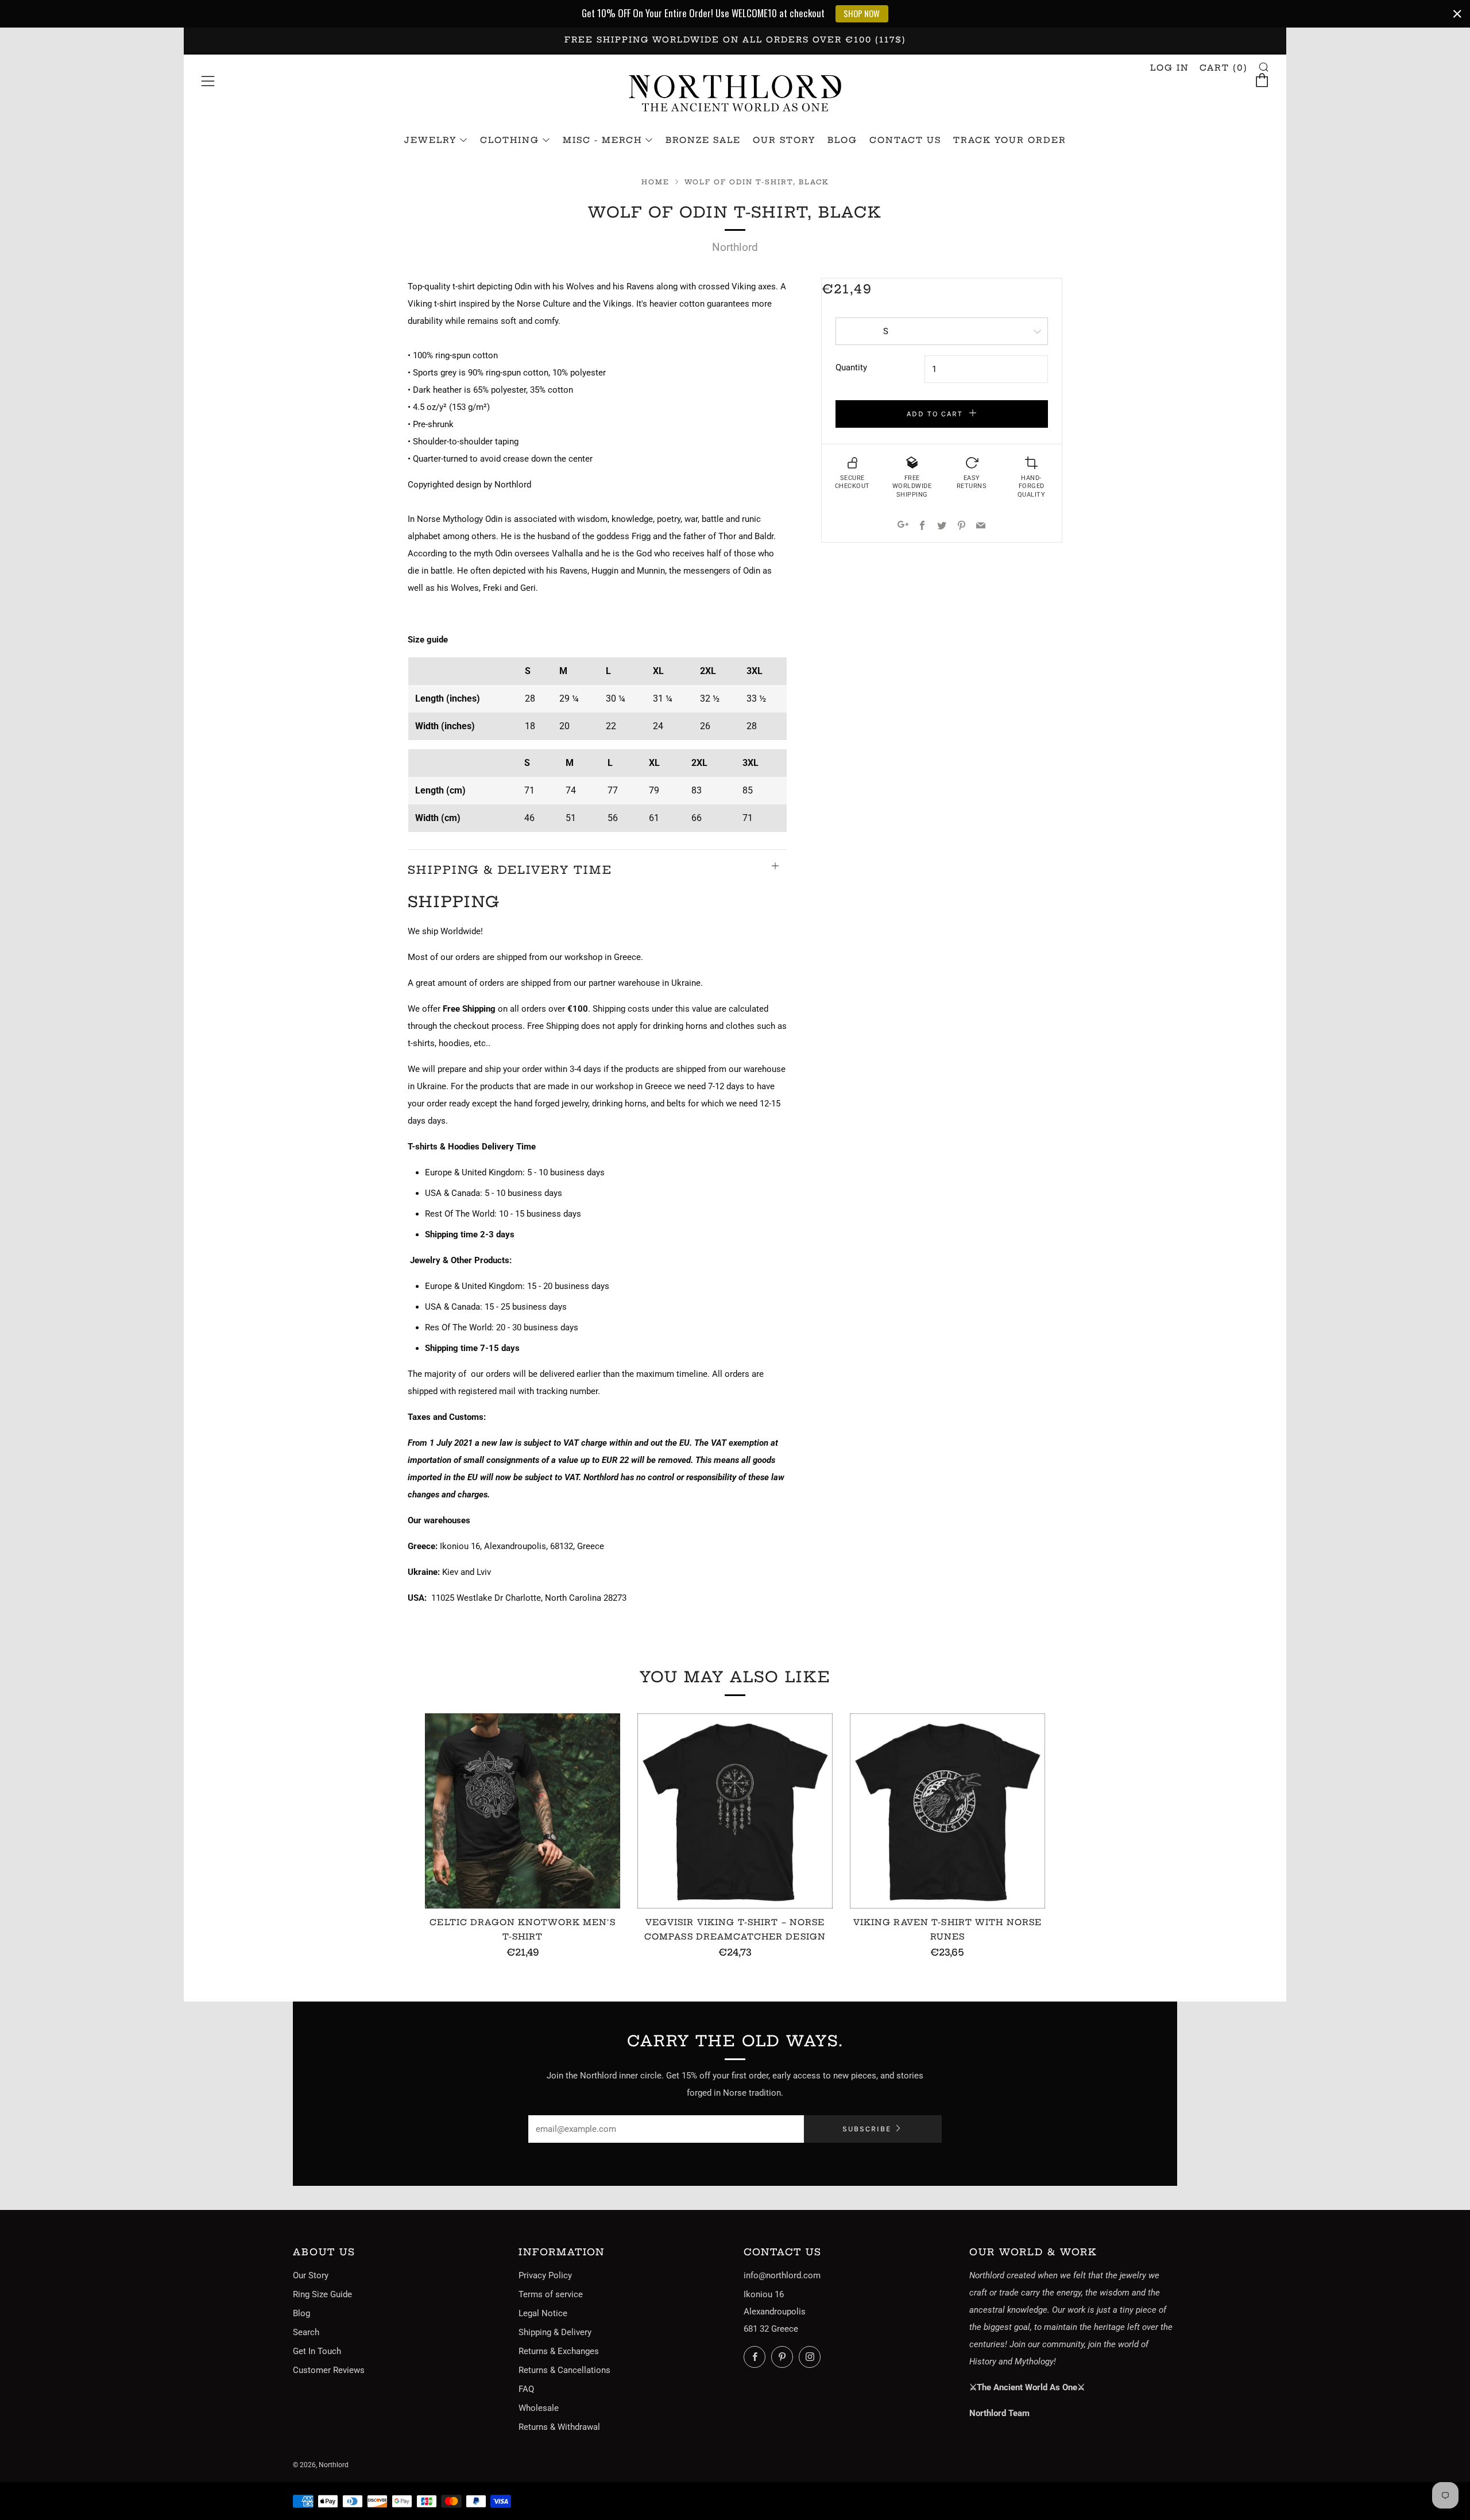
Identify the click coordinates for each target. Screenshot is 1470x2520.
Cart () (1224, 68)
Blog (842, 140)
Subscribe (867, 2129)
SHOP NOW (862, 13)
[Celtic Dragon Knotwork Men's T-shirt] (523, 1811)
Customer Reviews (329, 2370)
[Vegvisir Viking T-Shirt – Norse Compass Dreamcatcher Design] (735, 1811)
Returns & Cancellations (564, 2370)
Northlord (735, 247)
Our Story (784, 140)
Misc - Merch (602, 140)
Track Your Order (1010, 140)
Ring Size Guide (322, 2294)
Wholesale (539, 2408)
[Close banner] (1457, 14)
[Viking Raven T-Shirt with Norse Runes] (947, 1811)
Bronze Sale (703, 140)
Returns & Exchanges (559, 2351)
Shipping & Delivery (555, 2332)
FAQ (526, 2389)
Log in (1170, 68)
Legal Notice (543, 2313)
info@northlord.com (782, 2275)
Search (306, 2332)
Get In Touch (317, 2351)
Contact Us (905, 140)
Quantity (851, 367)
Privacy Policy (545, 2275)
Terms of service (551, 2294)
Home (655, 182)
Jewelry (430, 140)
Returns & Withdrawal (559, 2427)
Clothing (510, 140)
